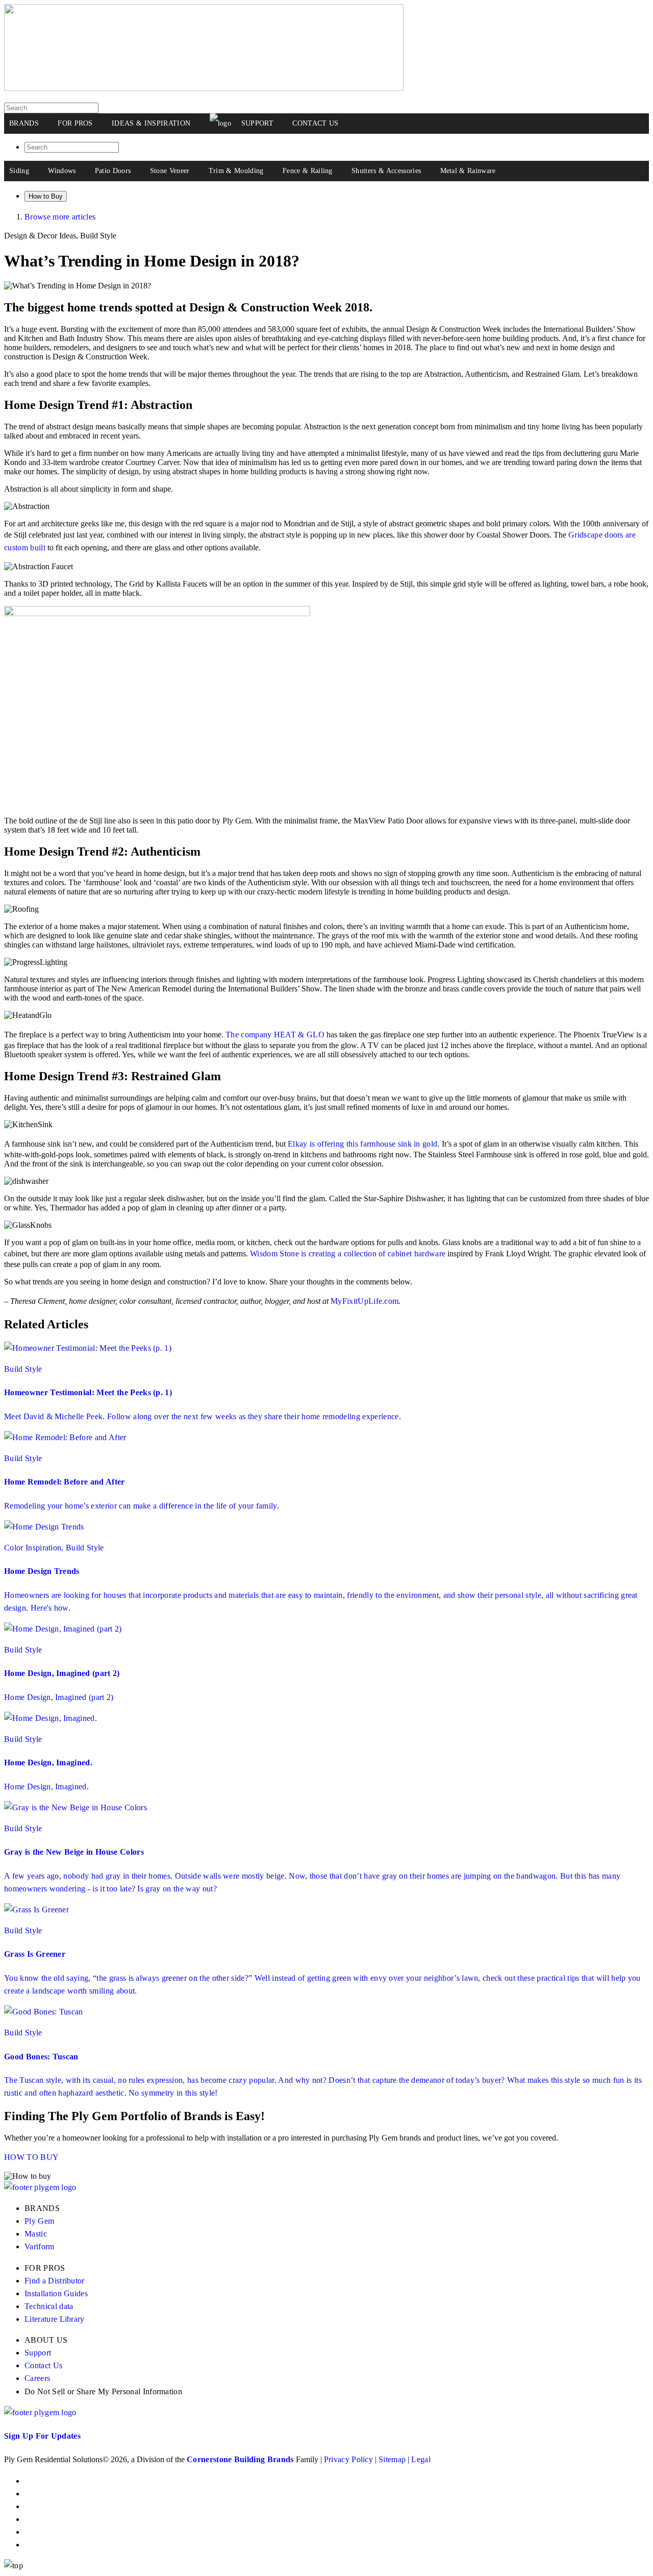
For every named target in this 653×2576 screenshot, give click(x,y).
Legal (421, 2459)
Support (38, 2353)
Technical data (49, 2306)
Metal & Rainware (468, 171)
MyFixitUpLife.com (365, 1301)
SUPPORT (257, 123)
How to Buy (46, 196)
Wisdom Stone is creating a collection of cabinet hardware (348, 1254)
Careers (37, 2378)
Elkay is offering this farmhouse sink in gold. (364, 1144)
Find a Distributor (55, 2281)
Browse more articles (60, 217)
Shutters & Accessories (386, 171)
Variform (40, 2246)
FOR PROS (75, 123)
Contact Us (43, 2365)
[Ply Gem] (204, 88)
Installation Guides (56, 2293)
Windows (62, 171)
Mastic (36, 2234)
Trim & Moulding (236, 171)
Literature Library (55, 2319)
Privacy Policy (348, 2459)
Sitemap (392, 2459)
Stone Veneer (170, 171)
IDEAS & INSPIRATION (151, 123)
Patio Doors (113, 171)
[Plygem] (220, 124)
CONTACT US (315, 123)
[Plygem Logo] (40, 2187)
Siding (19, 171)
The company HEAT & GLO (275, 1035)
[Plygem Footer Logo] (40, 2412)
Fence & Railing (308, 171)
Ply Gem (39, 2221)
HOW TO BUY (31, 2157)
